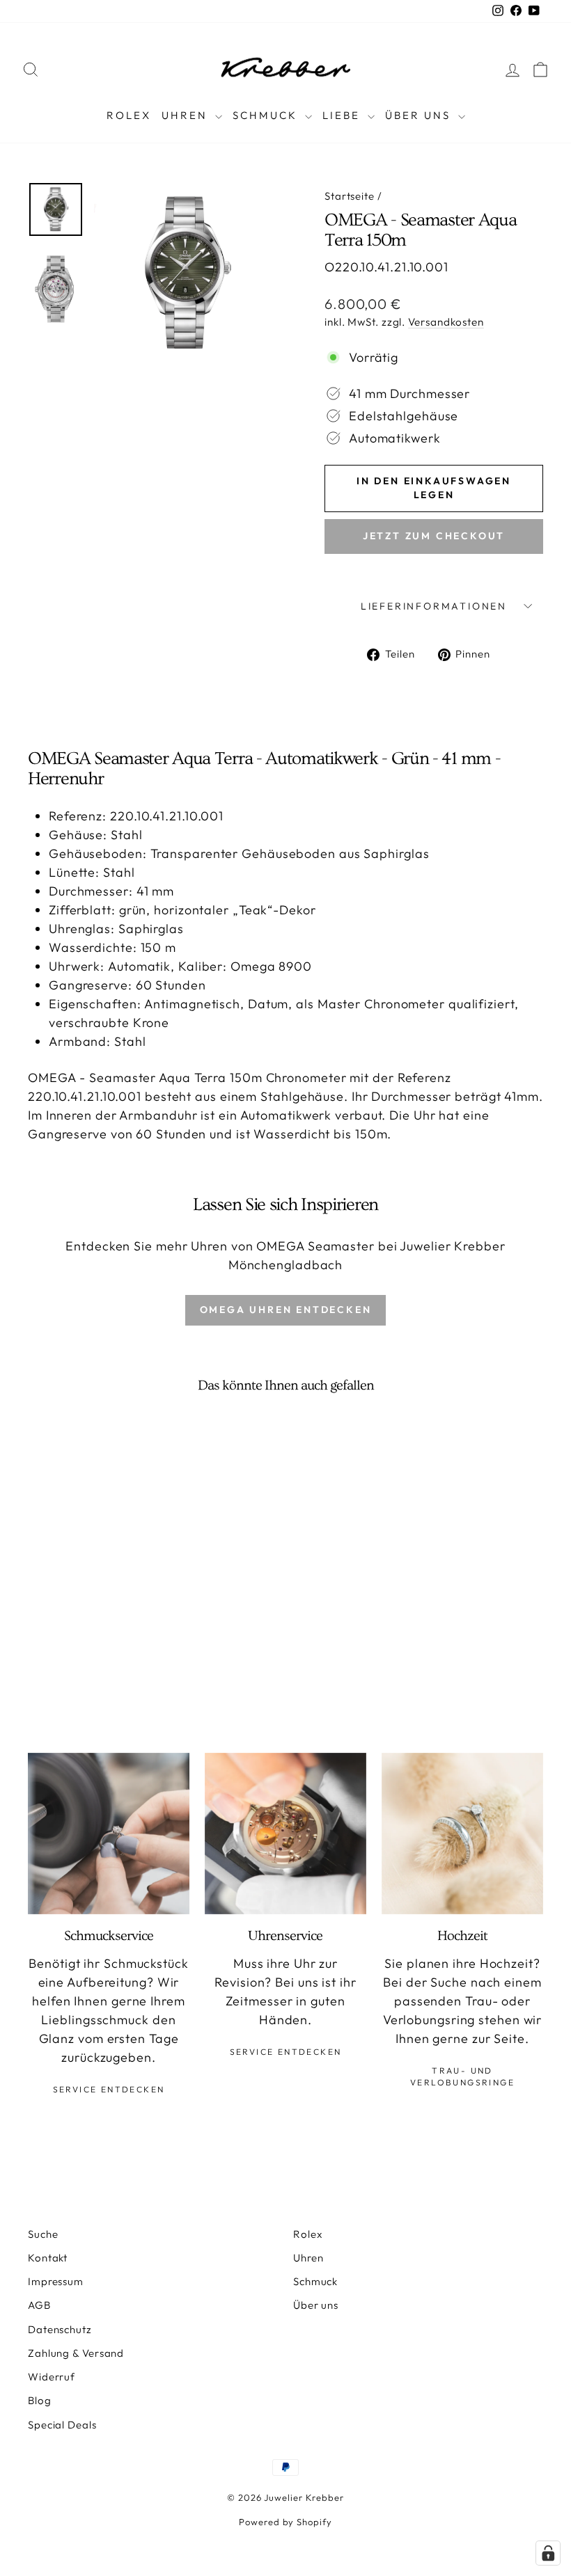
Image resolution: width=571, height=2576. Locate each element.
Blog (40, 2400)
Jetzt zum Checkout (434, 536)
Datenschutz (60, 2329)
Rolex (129, 115)
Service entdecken (109, 2089)
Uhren (187, 115)
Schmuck (267, 115)
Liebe (343, 115)
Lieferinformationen (434, 606)
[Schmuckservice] (109, 1834)
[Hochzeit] (462, 1834)
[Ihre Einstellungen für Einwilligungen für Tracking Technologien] (548, 2553)
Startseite (350, 196)
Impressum (56, 2281)
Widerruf (52, 2377)
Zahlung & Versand (76, 2353)
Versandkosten (446, 322)
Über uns (316, 2305)
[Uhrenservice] (285, 1834)
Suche (43, 2234)
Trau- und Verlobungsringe (462, 2076)
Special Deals (62, 2425)
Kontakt (48, 2258)
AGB (39, 2305)
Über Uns (420, 115)
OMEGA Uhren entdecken (286, 1310)
